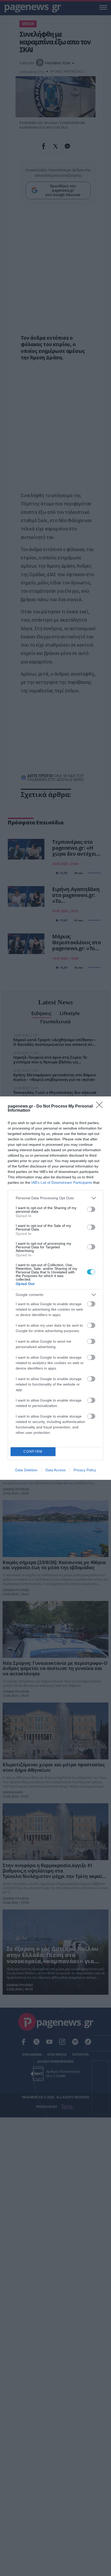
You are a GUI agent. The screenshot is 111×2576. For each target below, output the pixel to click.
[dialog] (55, 1288)
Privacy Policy (85, 1470)
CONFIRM (33, 1452)
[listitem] (55, 1198)
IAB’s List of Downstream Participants (62, 1182)
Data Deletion (26, 1470)
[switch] (91, 1209)
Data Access (55, 1470)
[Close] (101, 1107)
